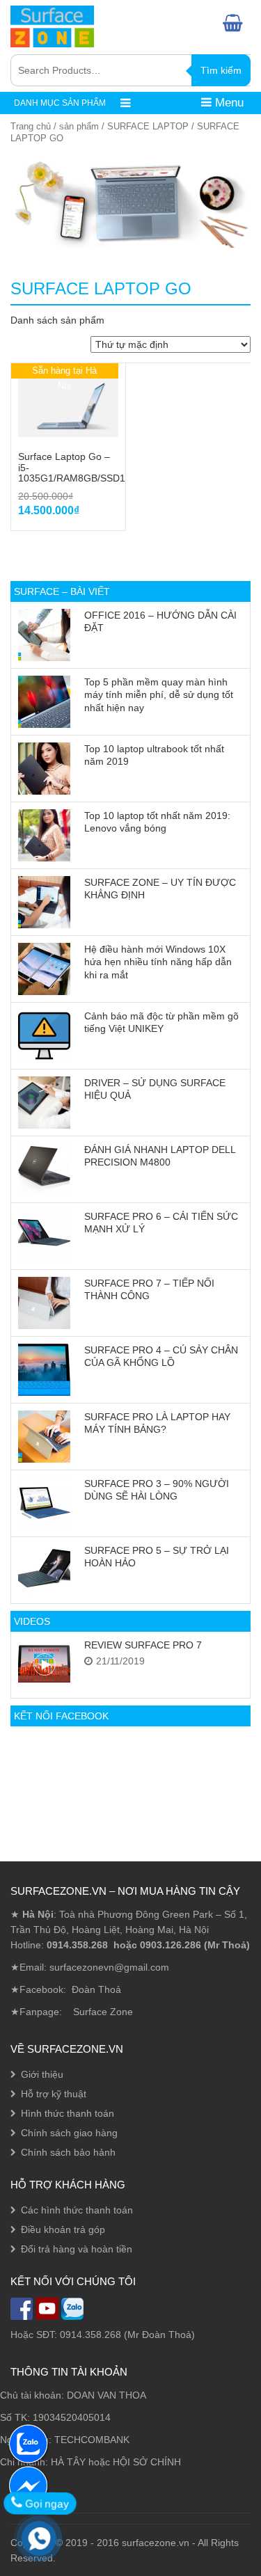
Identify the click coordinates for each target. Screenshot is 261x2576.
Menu (228, 103)
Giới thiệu (42, 2074)
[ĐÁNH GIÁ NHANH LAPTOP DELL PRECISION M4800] (44, 1169)
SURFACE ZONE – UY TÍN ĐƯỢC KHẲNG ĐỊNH (160, 889)
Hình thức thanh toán (68, 2113)
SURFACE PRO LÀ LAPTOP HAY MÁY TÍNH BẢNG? (157, 1423)
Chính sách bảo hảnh (68, 2152)
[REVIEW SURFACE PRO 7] (44, 1665)
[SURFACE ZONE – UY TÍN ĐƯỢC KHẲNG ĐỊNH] (44, 902)
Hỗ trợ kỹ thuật (54, 2094)
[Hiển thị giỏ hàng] (237, 23)
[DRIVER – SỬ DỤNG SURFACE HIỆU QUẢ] (44, 1103)
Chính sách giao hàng (69, 2133)
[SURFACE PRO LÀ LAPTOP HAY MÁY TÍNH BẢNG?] (44, 1437)
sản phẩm (79, 126)
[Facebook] (28, 2485)
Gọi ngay (45, 2503)
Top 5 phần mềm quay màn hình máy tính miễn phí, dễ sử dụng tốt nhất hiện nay (159, 695)
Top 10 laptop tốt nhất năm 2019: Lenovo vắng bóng (157, 822)
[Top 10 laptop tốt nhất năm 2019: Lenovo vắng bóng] (44, 835)
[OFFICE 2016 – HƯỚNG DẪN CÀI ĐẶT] (44, 635)
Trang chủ (31, 126)
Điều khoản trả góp (63, 2229)
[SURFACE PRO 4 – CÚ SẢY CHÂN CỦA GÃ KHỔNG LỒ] (44, 1370)
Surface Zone (103, 2012)
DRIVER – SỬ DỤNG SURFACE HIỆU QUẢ (155, 1089)
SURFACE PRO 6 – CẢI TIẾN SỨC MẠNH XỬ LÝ (161, 1223)
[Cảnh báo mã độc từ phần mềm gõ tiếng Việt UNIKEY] (44, 1036)
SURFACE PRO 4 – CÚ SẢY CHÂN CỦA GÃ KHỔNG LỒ (161, 1356)
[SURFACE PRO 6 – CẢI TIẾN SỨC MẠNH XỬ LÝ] (44, 1236)
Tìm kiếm (221, 70)
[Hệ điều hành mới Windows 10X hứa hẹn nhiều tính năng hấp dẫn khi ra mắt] (44, 969)
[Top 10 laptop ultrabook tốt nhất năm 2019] (44, 769)
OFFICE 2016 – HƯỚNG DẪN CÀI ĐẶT (160, 621)
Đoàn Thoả (96, 1989)
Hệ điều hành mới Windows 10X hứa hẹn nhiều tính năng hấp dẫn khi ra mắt (158, 962)
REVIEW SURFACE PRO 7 (143, 1645)
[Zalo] (28, 2443)
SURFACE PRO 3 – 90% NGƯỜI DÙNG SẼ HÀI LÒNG (157, 1490)
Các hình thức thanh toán (77, 2210)
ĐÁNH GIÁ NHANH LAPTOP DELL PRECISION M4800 (160, 1156)
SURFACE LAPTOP (148, 126)
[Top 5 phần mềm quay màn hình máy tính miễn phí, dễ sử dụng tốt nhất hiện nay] (44, 702)
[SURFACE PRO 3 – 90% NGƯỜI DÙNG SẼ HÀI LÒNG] (44, 1503)
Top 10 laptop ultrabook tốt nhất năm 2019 (154, 755)
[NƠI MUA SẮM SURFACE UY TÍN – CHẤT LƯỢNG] (52, 25)
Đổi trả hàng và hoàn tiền (77, 2249)
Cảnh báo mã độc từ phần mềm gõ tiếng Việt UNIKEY (161, 1022)
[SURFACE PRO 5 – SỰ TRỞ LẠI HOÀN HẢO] (44, 1570)
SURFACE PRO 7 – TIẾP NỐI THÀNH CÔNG (149, 1289)
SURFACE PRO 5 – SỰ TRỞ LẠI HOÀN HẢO (157, 1557)
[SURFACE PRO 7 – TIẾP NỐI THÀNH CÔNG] (44, 1303)
